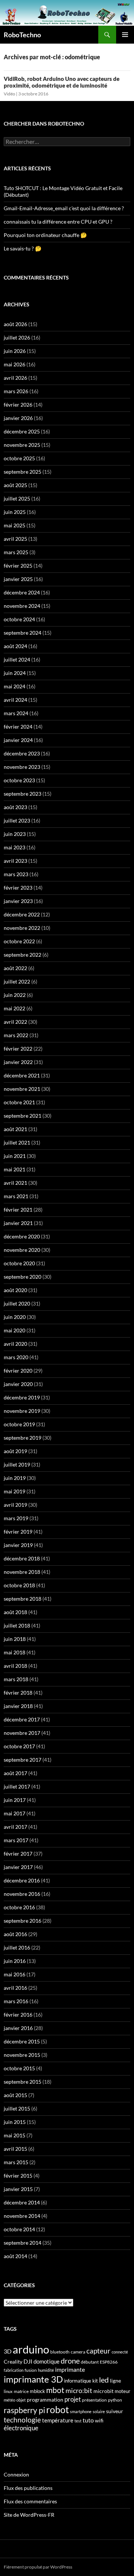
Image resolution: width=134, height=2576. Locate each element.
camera (78, 2352)
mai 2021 (15, 1169)
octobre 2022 (19, 941)
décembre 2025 (22, 431)
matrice (21, 2391)
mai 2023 (15, 847)
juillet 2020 (17, 1303)
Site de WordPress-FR (29, 2515)
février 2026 (18, 405)
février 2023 (18, 888)
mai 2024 (15, 686)
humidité (46, 2370)
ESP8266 (109, 2362)
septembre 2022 (23, 955)
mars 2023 (16, 874)
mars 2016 (16, 2001)
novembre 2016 (22, 1894)
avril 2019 (15, 1505)
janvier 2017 (18, 1867)
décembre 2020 (22, 1236)
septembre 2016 (23, 1921)
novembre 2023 (22, 767)
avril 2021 (15, 1183)
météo (9, 2400)
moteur (122, 2391)
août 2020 (15, 1290)
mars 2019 (16, 1518)
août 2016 (15, 1934)
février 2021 (18, 1210)
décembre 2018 (22, 1558)
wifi (99, 2421)
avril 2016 (15, 1988)
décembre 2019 (22, 1397)
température (58, 2420)
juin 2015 (15, 2122)
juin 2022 (15, 995)
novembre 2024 (22, 606)
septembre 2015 (23, 2082)
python (115, 2400)
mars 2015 (16, 2162)
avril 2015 (15, 2149)
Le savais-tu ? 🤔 (23, 248)
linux (8, 2391)
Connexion (16, 2474)
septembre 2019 (23, 1438)
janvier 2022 (18, 1062)
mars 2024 (16, 713)
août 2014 (15, 2256)
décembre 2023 (22, 753)
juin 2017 (15, 1800)
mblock (37, 2391)
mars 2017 (16, 1840)
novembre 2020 (22, 1250)
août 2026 (15, 324)
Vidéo (9, 94)
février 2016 (18, 2015)
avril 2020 (15, 1344)
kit (95, 2381)
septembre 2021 (23, 1116)
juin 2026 (15, 351)
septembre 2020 (23, 1277)
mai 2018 (15, 1652)
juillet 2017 (17, 1786)
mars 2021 (16, 1196)
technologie (22, 2420)
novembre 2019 (22, 1411)
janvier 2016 (18, 2028)
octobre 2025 (19, 458)
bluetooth (60, 2352)
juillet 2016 (17, 1947)
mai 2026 (15, 364)
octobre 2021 (19, 1102)
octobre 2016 (19, 1907)
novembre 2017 (22, 1733)
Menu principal (125, 35)
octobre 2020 (19, 1263)
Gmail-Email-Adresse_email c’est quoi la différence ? (64, 208)
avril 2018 (15, 1666)
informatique (78, 2381)
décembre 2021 (22, 1075)
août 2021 (15, 1129)
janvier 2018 (18, 1706)
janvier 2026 (18, 418)
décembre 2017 (22, 1719)
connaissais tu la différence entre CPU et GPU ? (58, 222)
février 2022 (18, 1049)
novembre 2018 (22, 1572)
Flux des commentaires (30, 2501)
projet (73, 2399)
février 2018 (18, 1693)
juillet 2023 (17, 820)
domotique (47, 2362)
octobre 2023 (19, 780)
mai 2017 (15, 1813)
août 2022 (15, 968)
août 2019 (15, 1451)
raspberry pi (24, 2410)
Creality (13, 2362)
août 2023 (15, 807)
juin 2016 (15, 1961)
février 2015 (18, 2176)
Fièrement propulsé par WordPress (38, 2567)
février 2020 (18, 1371)
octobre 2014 (19, 2229)
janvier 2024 (18, 740)
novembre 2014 (22, 2216)
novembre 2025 (22, 445)
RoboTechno (22, 35)
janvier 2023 (18, 901)
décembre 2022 (22, 914)
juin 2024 (15, 673)
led (104, 2380)
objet (21, 2400)
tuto (88, 2420)
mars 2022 (16, 1035)
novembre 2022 (22, 928)
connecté (120, 2352)
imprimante (70, 2369)
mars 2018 (16, 1679)
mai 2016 (15, 1974)
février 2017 (18, 1854)
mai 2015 (15, 2135)
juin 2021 (15, 1156)
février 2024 (18, 727)
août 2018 (15, 1612)
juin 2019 (15, 1478)
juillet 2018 (17, 1625)
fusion (31, 2370)
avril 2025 (15, 539)
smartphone (81, 2411)
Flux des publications (28, 2488)
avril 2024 (15, 700)
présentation (94, 2400)
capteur (98, 2351)
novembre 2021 (22, 1089)
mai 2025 (15, 525)
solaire (99, 2411)
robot (58, 2409)
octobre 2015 (19, 2068)
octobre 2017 (19, 1746)
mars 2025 (16, 552)
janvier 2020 (18, 1384)
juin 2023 (15, 834)
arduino (31, 2349)
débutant (90, 2362)
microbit (103, 2391)
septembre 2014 (23, 2243)
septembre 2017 (23, 1760)
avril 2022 (15, 1022)
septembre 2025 (23, 472)
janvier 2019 (18, 1545)
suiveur (115, 2411)
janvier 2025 (18, 579)
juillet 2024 (17, 659)
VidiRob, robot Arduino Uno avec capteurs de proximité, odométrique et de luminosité (62, 82)
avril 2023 (15, 861)
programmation (45, 2400)
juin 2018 (15, 1639)
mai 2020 (15, 1330)
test (78, 2421)
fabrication (14, 2370)
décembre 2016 (22, 1880)
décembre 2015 (22, 2041)
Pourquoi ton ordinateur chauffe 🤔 (45, 235)
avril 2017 (15, 1827)
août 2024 (15, 646)
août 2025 (15, 485)
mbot (55, 2390)
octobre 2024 (19, 619)
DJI (28, 2361)
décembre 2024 (22, 592)
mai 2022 (15, 1008)
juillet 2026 (17, 337)
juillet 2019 (17, 1464)
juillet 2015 (17, 2108)
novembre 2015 (22, 2055)
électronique (21, 2428)
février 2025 (18, 566)
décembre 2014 (22, 2202)
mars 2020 (16, 1357)
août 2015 (15, 2095)
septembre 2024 (23, 633)
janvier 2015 (18, 2189)
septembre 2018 (23, 1599)
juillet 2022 (17, 981)
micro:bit (79, 2391)
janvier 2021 (18, 1223)
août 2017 (15, 1773)
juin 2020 (15, 1317)
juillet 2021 (17, 1142)
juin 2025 (15, 512)
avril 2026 (15, 378)
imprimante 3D (33, 2379)
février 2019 (18, 1532)
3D (8, 2351)
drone (70, 2361)
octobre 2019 (19, 1424)
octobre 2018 (19, 1585)
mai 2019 (15, 1491)
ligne (115, 2381)
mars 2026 (16, 391)
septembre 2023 (23, 794)
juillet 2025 (17, 498)
